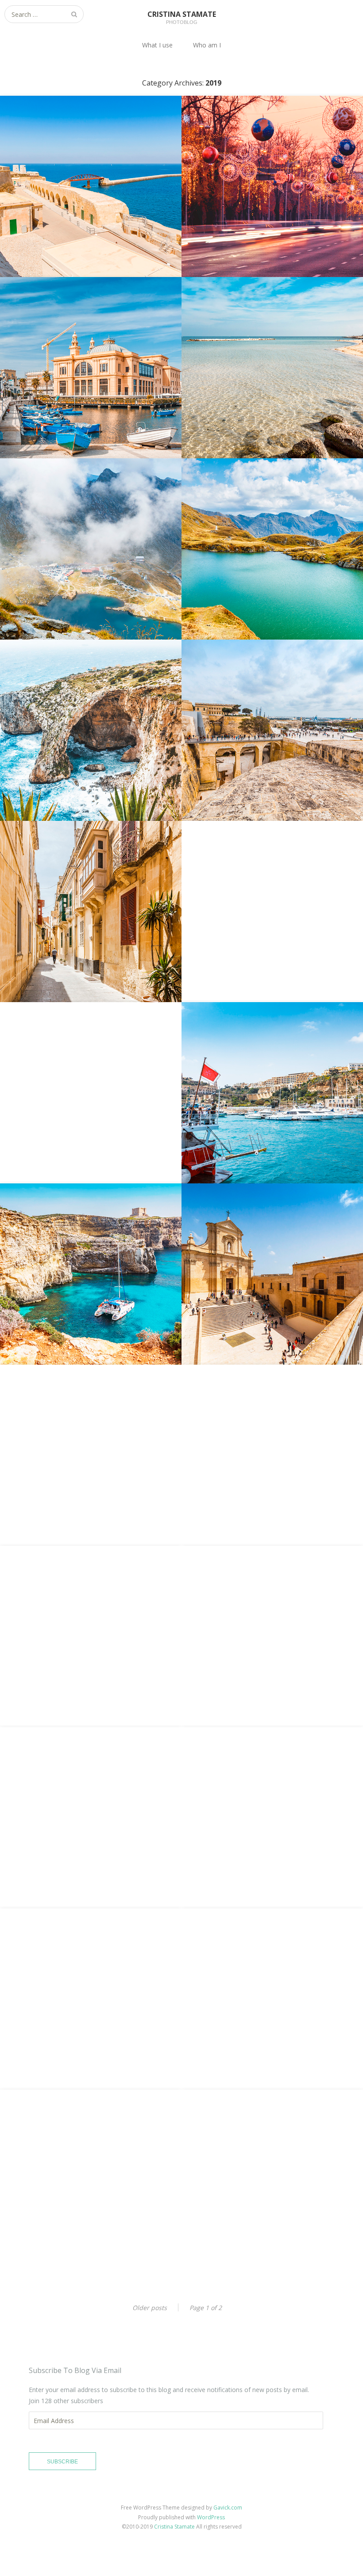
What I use (157, 45)
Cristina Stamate (174, 2527)
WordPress (211, 2517)
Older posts (150, 2308)
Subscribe (62, 2462)
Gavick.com (228, 2508)
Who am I (207, 45)
